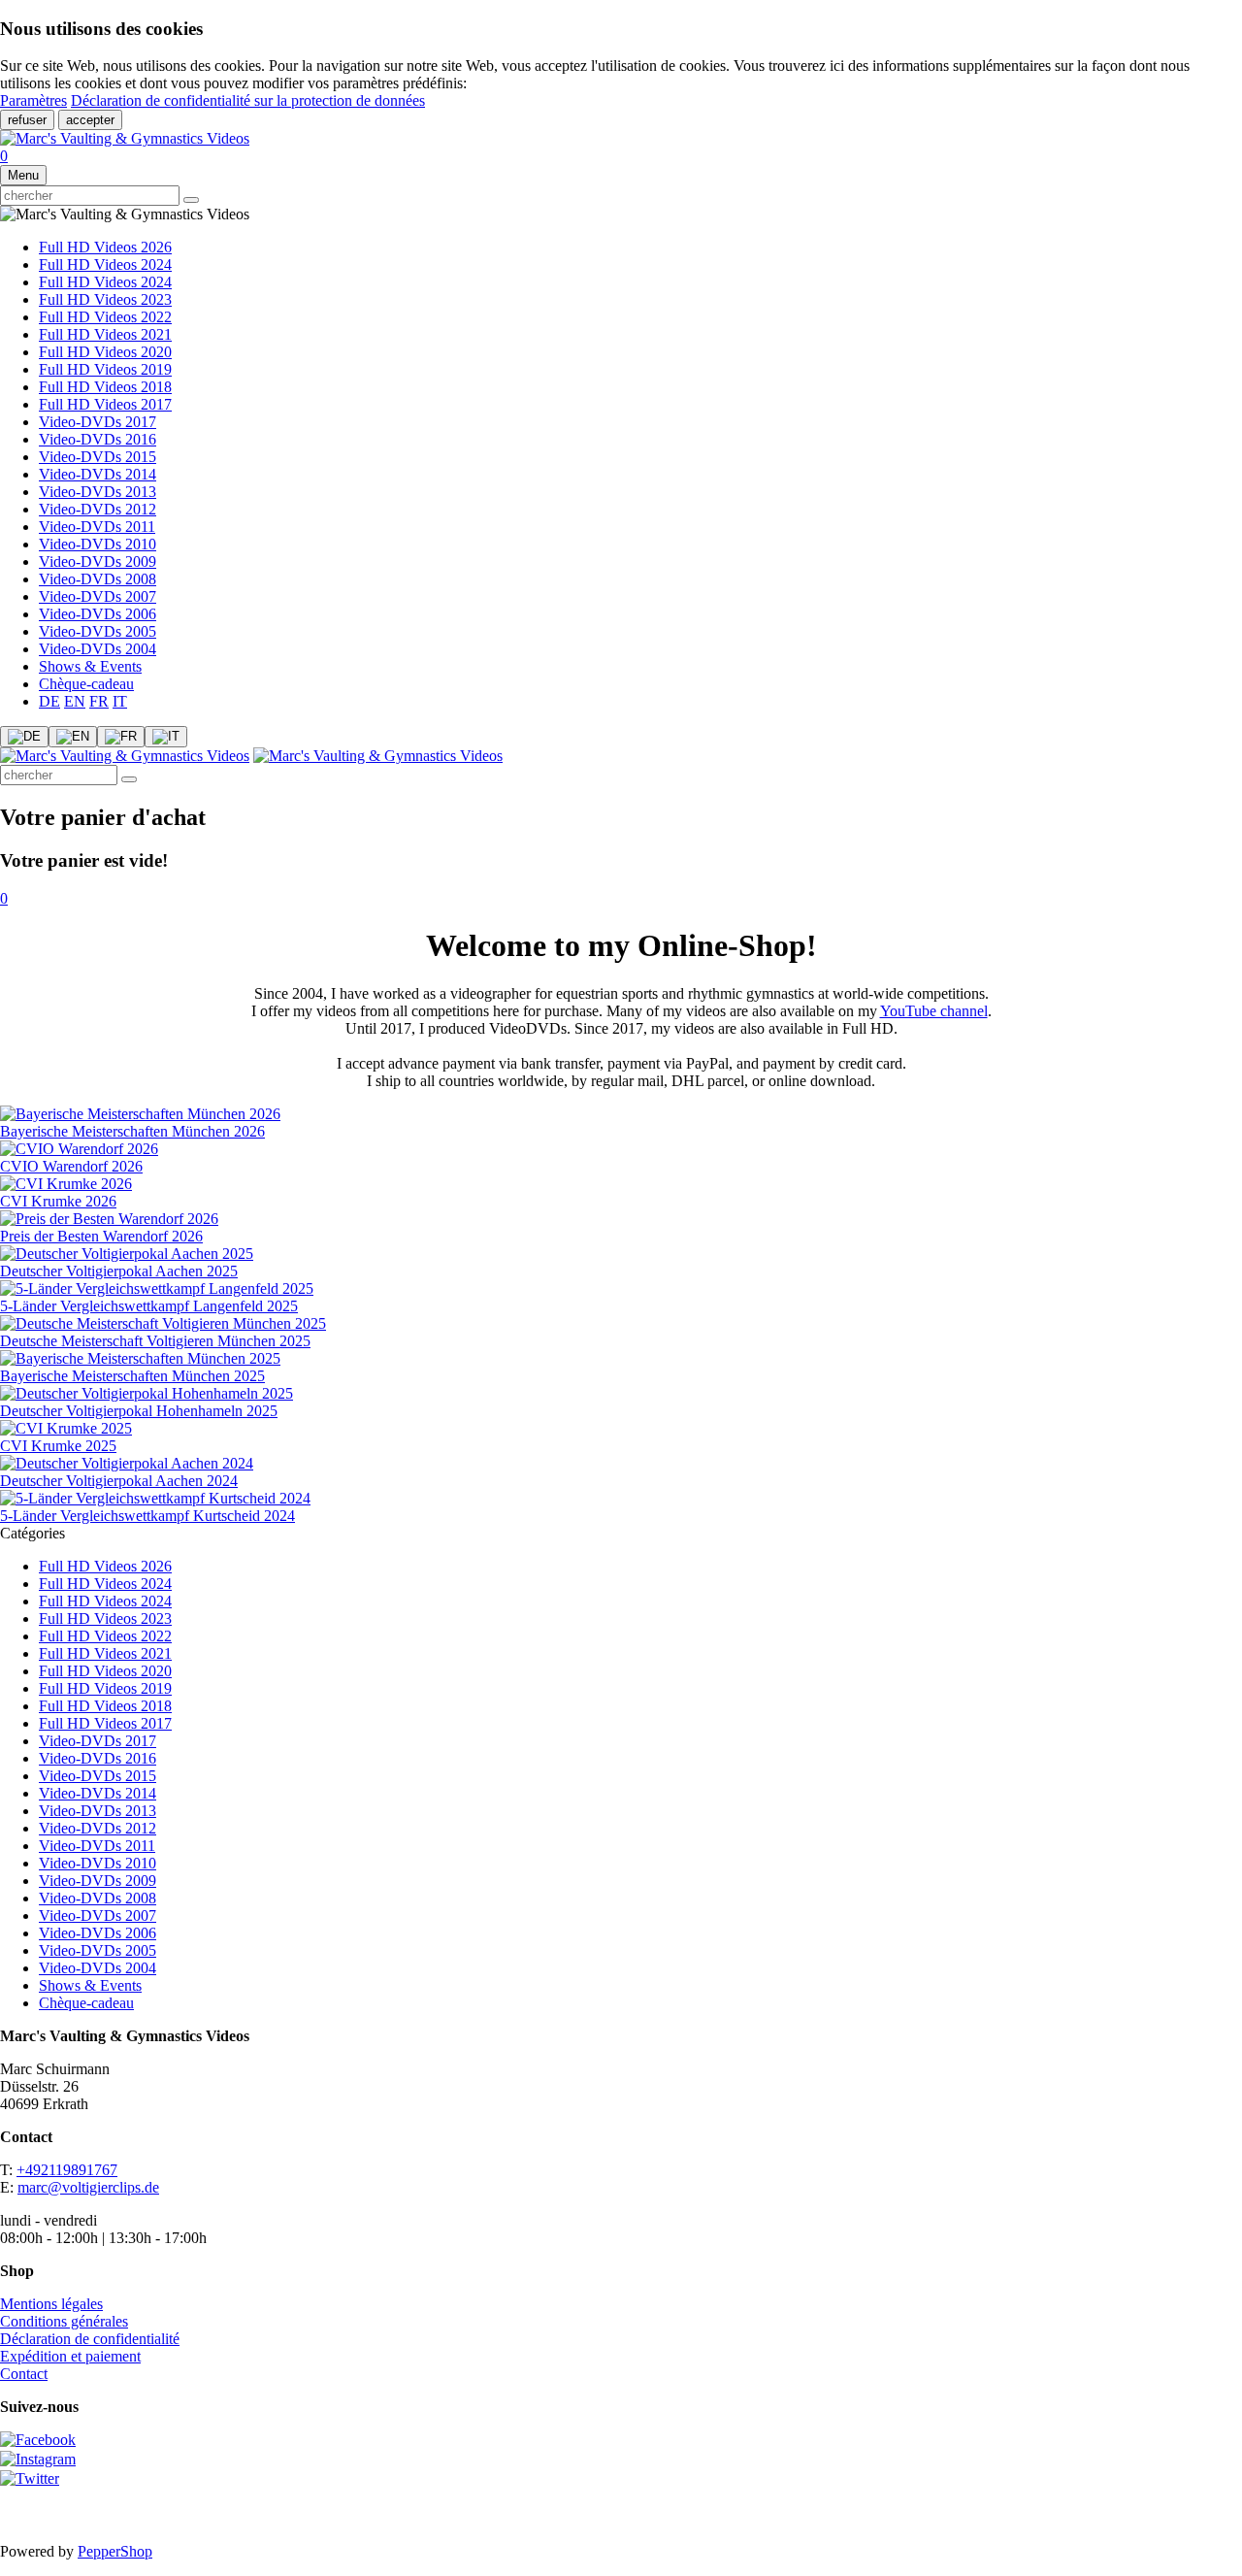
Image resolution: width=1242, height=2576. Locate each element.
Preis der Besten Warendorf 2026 (101, 1236)
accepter (90, 120)
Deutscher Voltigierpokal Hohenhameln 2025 (139, 1411)
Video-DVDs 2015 (98, 457)
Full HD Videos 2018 (105, 387)
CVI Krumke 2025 (58, 1446)
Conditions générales (64, 2321)
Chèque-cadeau (86, 684)
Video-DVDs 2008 (98, 579)
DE (49, 701)
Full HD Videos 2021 (105, 334)
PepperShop (115, 2551)
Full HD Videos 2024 (105, 264)
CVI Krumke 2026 (58, 1201)
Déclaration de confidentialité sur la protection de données (248, 100)
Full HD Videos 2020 (105, 352)
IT (120, 701)
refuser (27, 120)
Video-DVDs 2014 (98, 474)
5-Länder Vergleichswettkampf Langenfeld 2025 (149, 1306)
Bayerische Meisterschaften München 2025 (132, 1376)
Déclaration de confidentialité (90, 2339)
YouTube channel (934, 1011)
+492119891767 (67, 2170)
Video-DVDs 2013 (98, 492)
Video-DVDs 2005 (98, 631)
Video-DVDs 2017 (98, 422)
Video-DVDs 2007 (98, 596)
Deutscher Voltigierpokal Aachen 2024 (119, 1481)
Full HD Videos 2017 (105, 404)
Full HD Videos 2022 (105, 317)
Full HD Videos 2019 (105, 369)
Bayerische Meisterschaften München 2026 (132, 1131)
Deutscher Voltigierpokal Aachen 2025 (119, 1271)
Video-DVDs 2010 (98, 544)
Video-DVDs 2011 (97, 527)
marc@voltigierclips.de (88, 2187)
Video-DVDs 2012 (98, 509)
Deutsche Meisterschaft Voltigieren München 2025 (155, 1341)
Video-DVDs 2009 (98, 561)
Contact (24, 2374)
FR (99, 701)
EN (75, 701)
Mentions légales (51, 2304)
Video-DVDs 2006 (98, 614)
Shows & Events (90, 666)
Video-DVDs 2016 (98, 439)
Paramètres (33, 100)
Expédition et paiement (70, 2356)
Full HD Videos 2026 (105, 247)
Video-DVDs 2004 (98, 649)
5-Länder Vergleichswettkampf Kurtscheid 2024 (147, 1516)
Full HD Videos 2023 (105, 299)
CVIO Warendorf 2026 (71, 1166)
